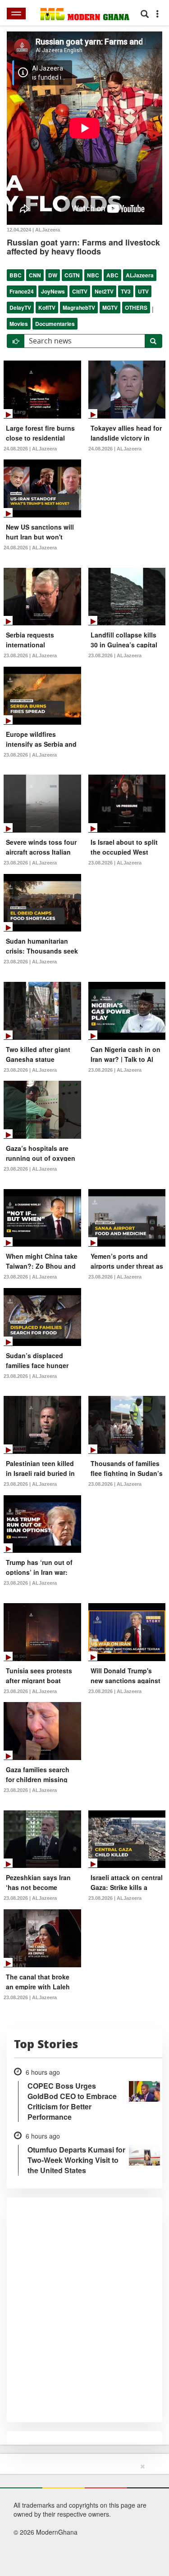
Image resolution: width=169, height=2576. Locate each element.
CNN (35, 275)
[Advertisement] (81, 2518)
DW (53, 275)
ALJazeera (140, 275)
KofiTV (47, 308)
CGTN (72, 275)
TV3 (126, 291)
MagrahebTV (79, 308)
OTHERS (136, 308)
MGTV (110, 308)
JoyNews (53, 291)
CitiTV (80, 291)
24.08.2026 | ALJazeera (30, 449)
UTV (143, 291)
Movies (19, 324)
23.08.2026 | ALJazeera (30, 655)
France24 (22, 291)
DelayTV (20, 308)
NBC (93, 275)
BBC (16, 275)
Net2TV (104, 291)
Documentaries (55, 324)
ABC (112, 275)
